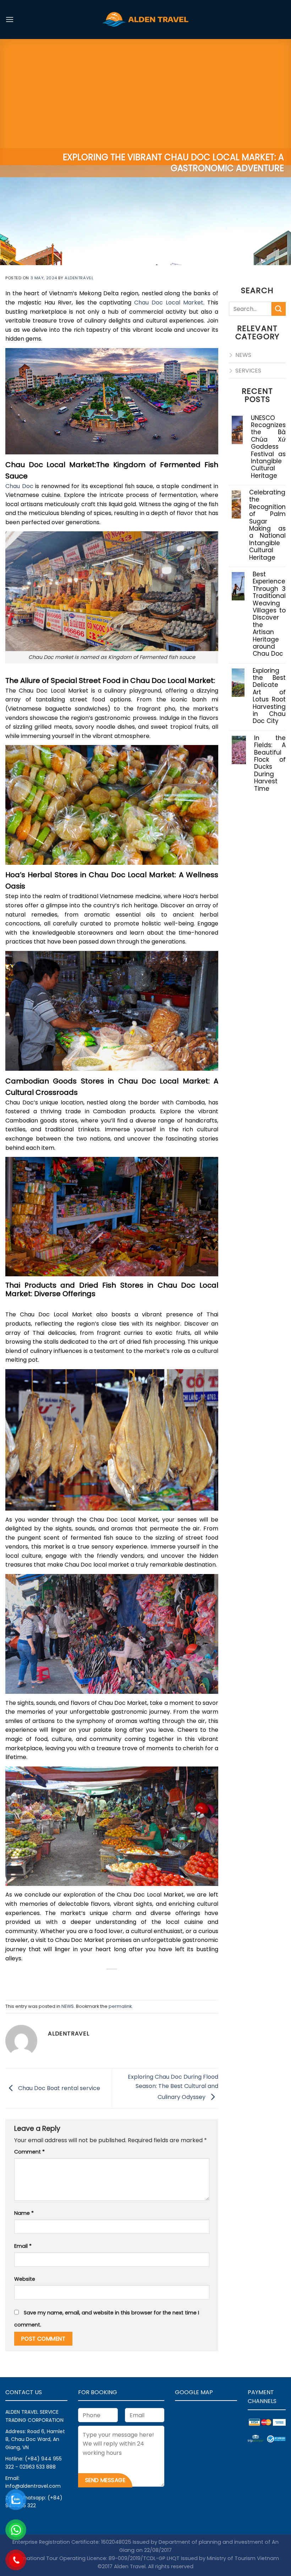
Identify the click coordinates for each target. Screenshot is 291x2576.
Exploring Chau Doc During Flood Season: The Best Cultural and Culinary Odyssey (173, 2087)
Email (23, 2246)
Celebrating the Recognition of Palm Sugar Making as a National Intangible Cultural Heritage (267, 525)
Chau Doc (19, 486)
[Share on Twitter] (105, 1981)
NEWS (68, 2006)
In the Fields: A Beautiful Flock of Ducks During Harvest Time (270, 763)
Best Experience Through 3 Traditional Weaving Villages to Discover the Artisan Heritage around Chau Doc (269, 614)
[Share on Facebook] (92, 1981)
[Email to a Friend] (118, 1981)
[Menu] (10, 19)
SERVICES (248, 371)
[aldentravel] (145, 19)
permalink (120, 2006)
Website (25, 2279)
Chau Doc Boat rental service (58, 2088)
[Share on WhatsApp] (80, 1981)
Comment (29, 2152)
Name (24, 2213)
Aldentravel (79, 278)
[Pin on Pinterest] (131, 1981)
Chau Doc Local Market (167, 303)
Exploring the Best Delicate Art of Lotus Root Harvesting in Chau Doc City (269, 696)
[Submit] (279, 309)
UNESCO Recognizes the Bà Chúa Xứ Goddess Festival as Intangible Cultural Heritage (268, 447)
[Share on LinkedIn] (144, 1981)
